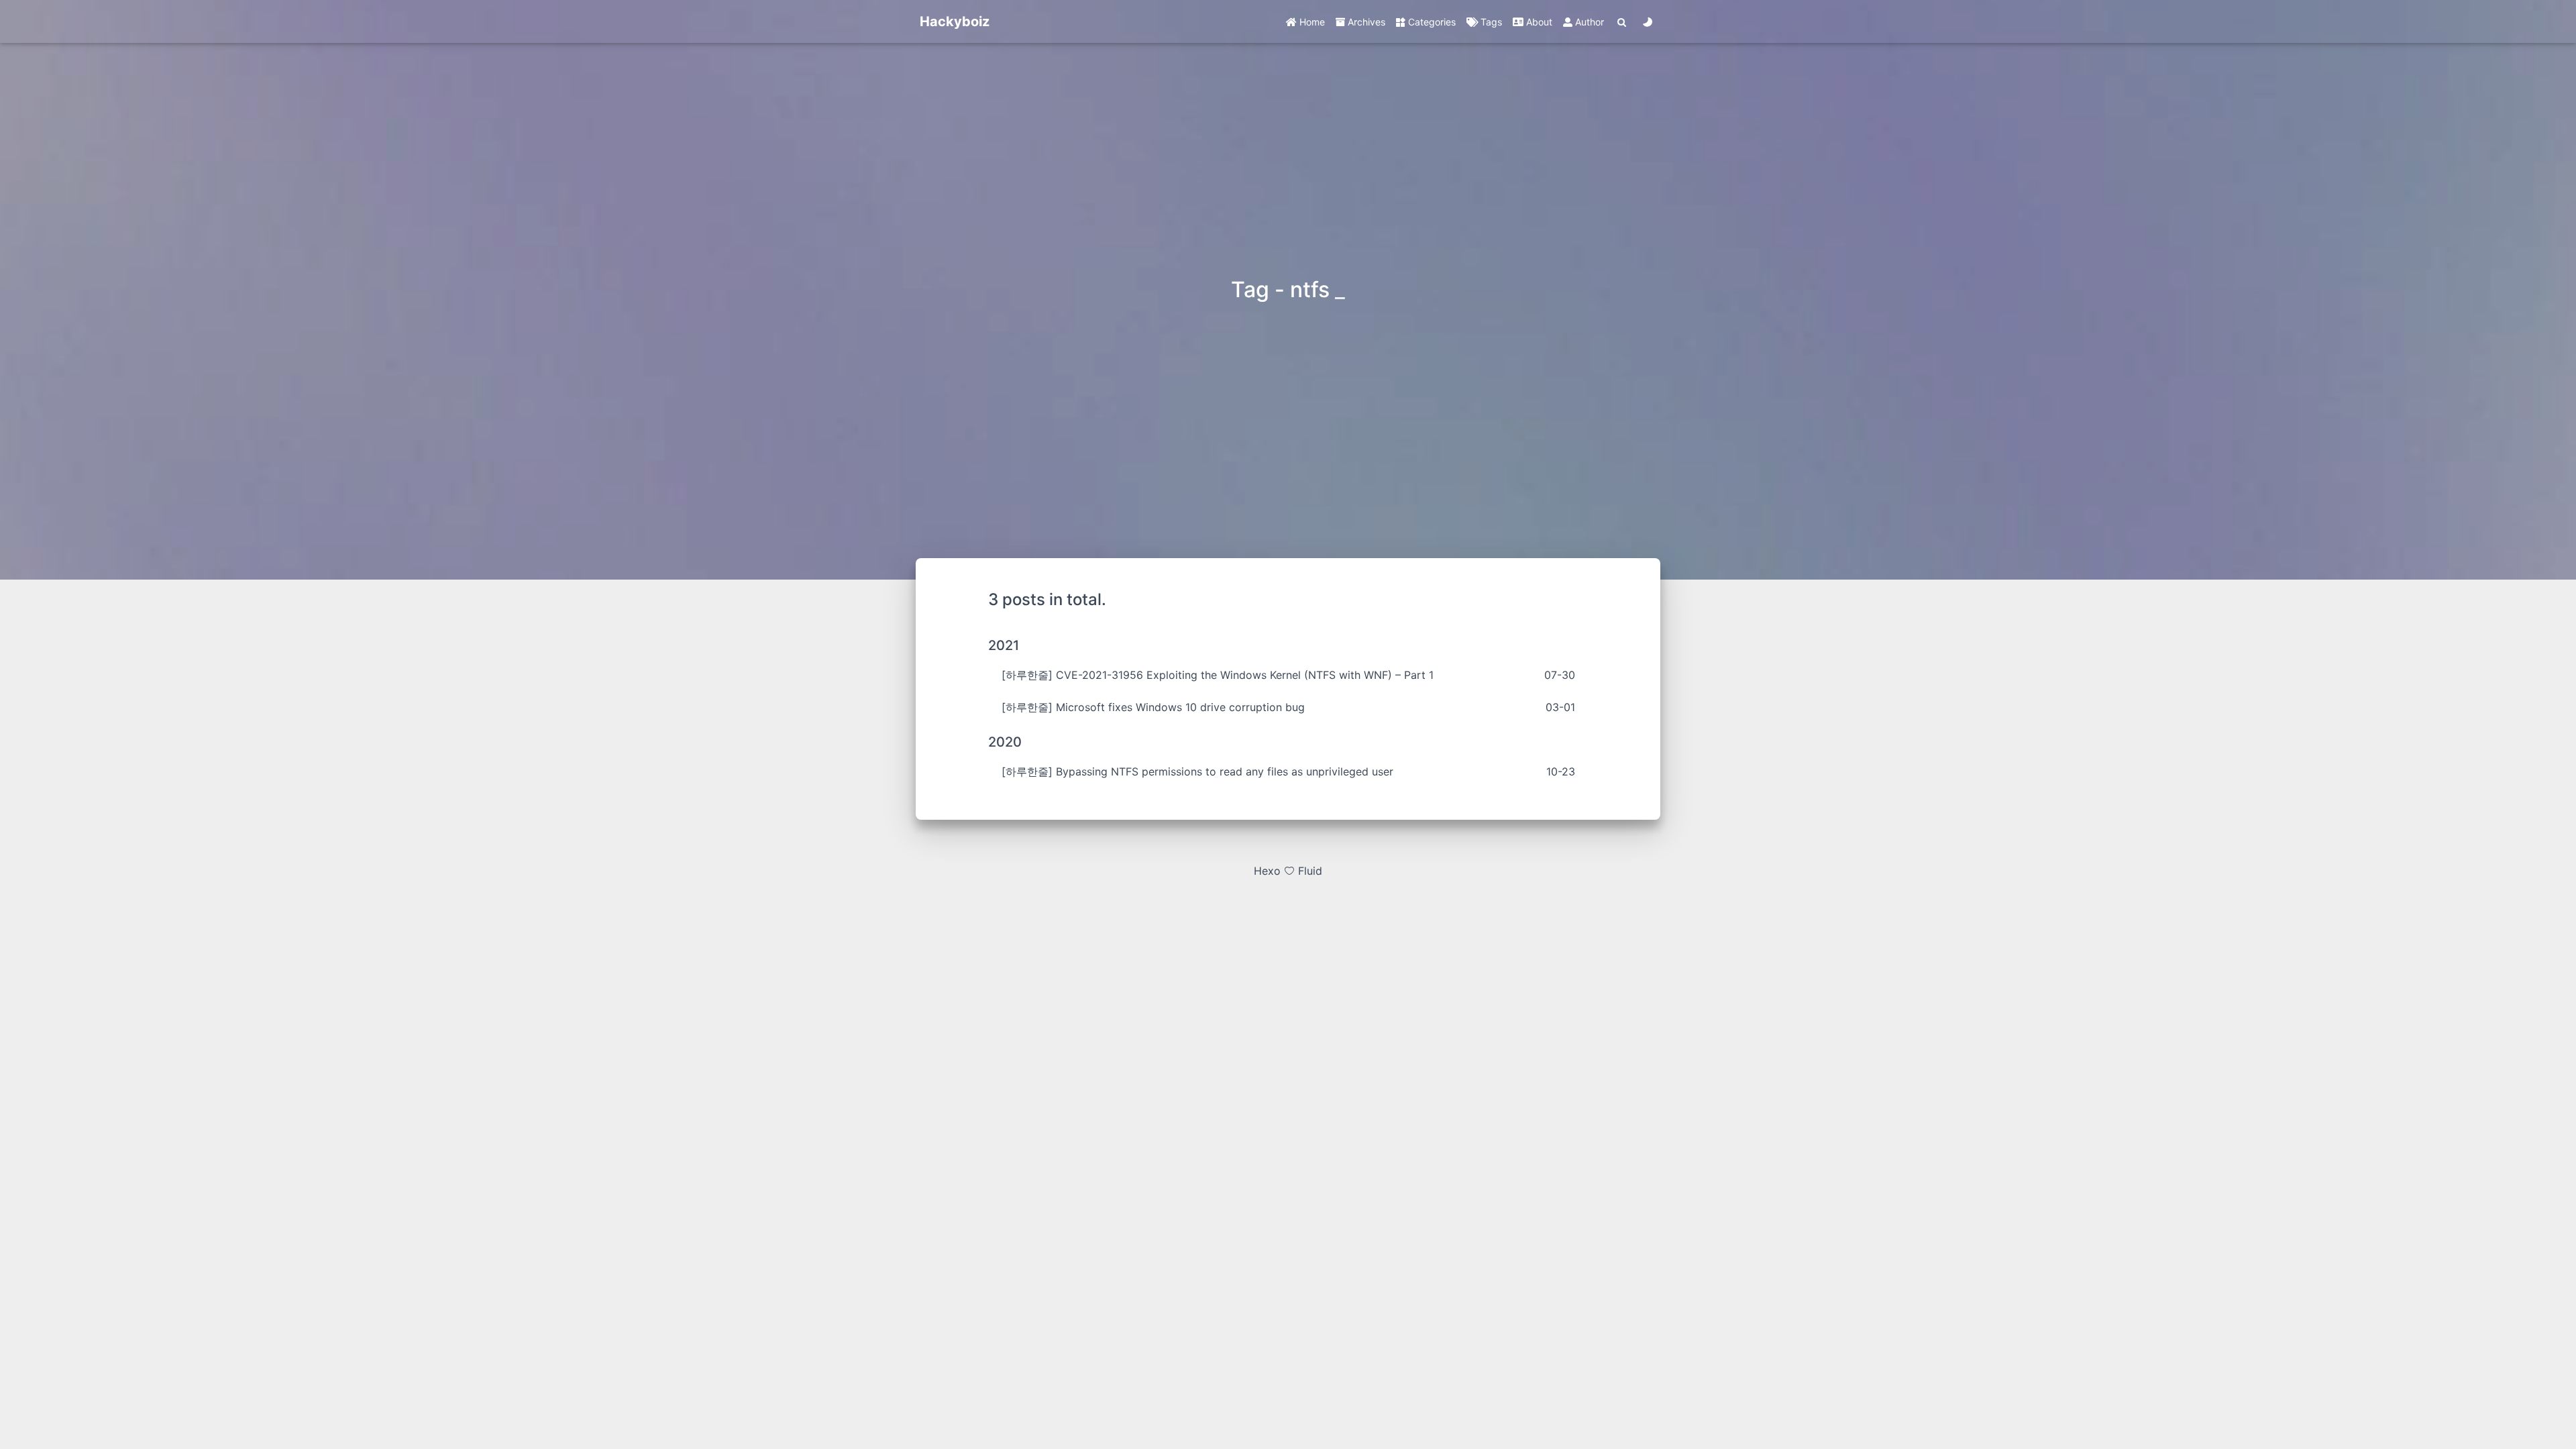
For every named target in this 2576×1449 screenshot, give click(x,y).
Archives (1365, 22)
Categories (1431, 22)
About (1538, 22)
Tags (1490, 22)
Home (1311, 22)
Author (1588, 22)
